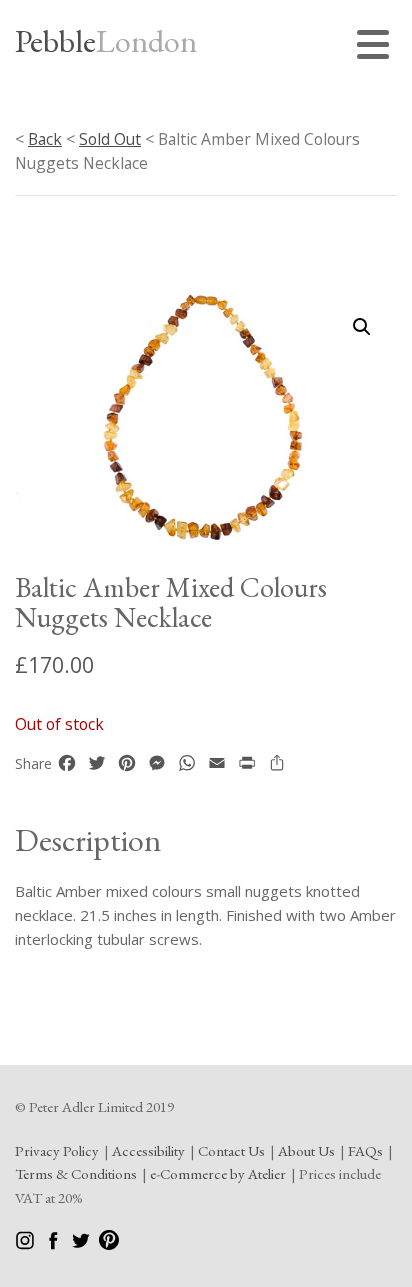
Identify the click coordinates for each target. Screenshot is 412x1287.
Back (45, 139)
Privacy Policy (57, 1150)
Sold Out (110, 139)
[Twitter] (82, 1244)
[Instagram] (26, 1244)
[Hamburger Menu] (377, 47)
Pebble (106, 41)
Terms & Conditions (76, 1173)
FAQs (365, 1150)
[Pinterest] (109, 1244)
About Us (306, 1150)
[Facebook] (54, 1244)
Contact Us (231, 1150)
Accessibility (148, 1150)
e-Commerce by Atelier (218, 1173)
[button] (362, 327)
